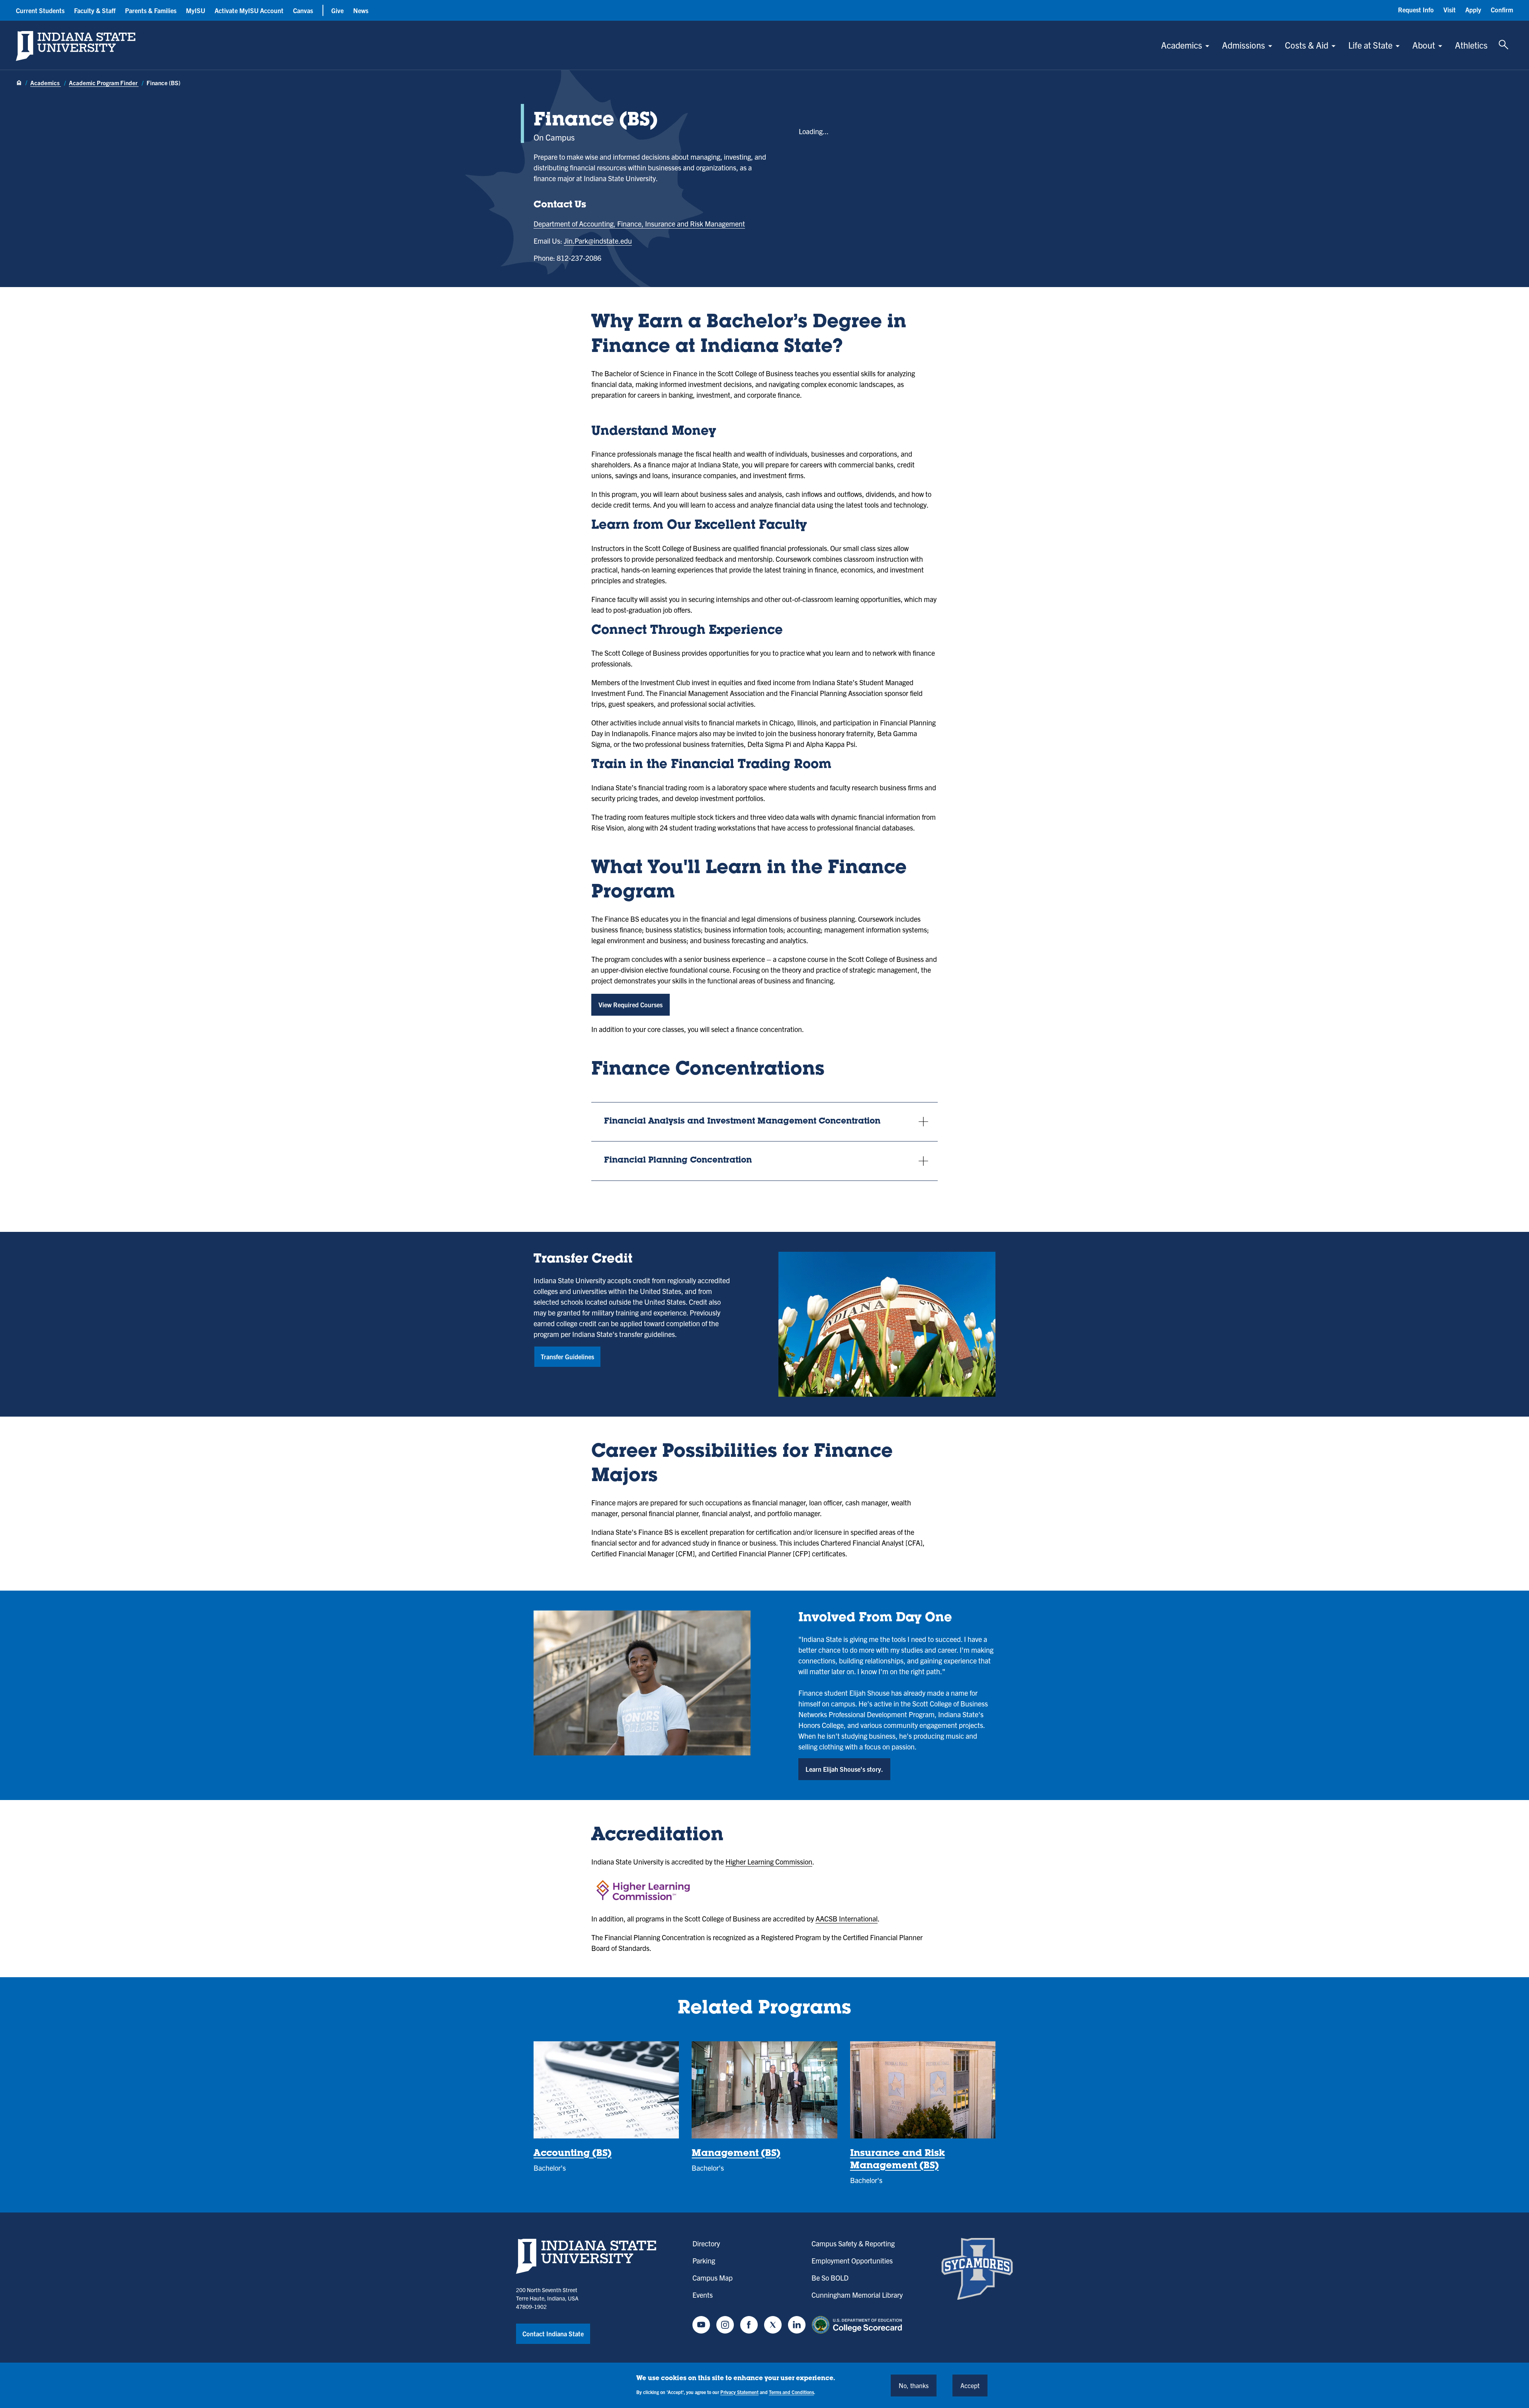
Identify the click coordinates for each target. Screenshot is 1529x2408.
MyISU (196, 10)
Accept (970, 2385)
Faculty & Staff (95, 10)
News (361, 10)
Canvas (303, 10)
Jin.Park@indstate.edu (598, 241)
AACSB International (847, 1918)
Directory (706, 2243)
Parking (704, 2260)
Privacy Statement (739, 2391)
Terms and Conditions (791, 2391)
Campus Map (713, 2278)
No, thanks (914, 2385)
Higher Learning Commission (769, 1862)
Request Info (1416, 10)
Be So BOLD (830, 2278)
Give (337, 10)
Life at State (1370, 45)
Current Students (40, 10)
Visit (1450, 10)
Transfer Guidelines (567, 1356)
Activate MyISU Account (249, 10)
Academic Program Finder (104, 83)
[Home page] (19, 83)
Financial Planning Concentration (678, 1161)
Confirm (1502, 10)
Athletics (1471, 45)
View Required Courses (631, 1005)
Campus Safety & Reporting (853, 2243)
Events (703, 2295)
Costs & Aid (1307, 45)
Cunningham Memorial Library (857, 2295)
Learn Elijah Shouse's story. (844, 1769)
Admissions (1244, 45)
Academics (1182, 45)
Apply (1473, 10)
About (1424, 45)
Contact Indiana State (553, 2334)
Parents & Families (151, 10)
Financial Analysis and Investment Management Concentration (742, 1122)
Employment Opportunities (852, 2260)
